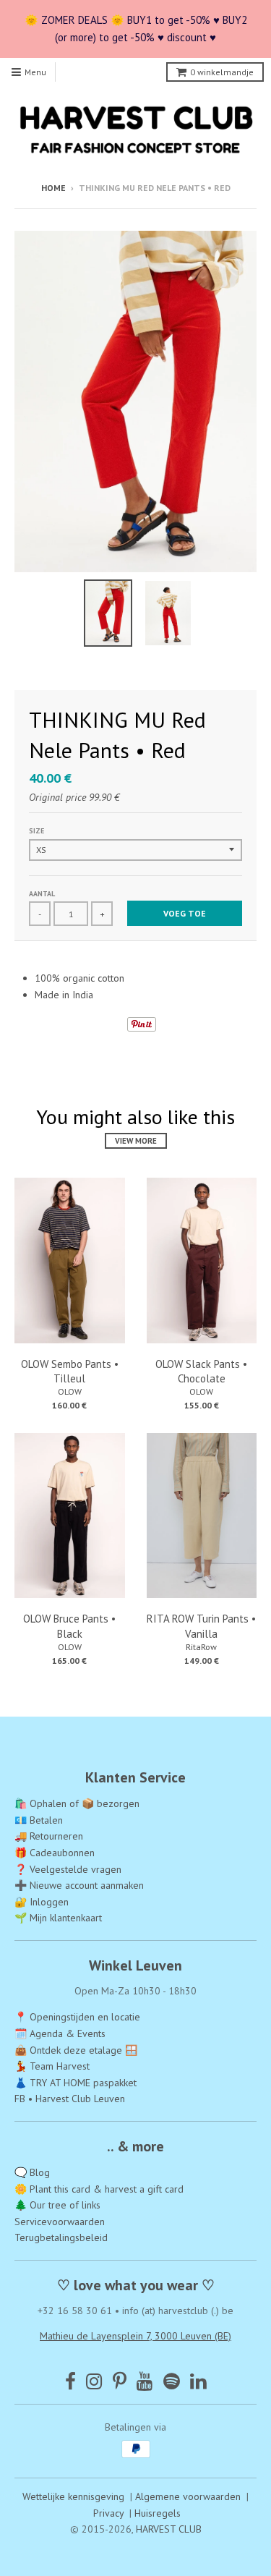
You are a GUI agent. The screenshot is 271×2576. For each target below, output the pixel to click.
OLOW (70, 1391)
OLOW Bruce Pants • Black (69, 1626)
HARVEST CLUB (169, 2529)
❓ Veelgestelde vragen (68, 1869)
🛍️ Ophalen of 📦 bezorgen (77, 1803)
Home (53, 188)
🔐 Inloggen (42, 1902)
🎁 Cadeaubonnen (55, 1853)
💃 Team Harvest (52, 2066)
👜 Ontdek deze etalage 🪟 (76, 2050)
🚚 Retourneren (49, 1836)
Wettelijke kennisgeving (73, 2496)
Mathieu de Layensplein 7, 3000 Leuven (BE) (135, 2336)
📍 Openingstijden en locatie (77, 2017)
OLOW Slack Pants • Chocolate (201, 1372)
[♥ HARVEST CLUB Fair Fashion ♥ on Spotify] (172, 2381)
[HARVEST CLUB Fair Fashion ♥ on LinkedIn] (198, 2381)
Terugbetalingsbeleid (61, 2237)
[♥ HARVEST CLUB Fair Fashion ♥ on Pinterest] (120, 2381)
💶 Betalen (39, 1820)
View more (136, 1141)
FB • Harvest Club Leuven (70, 2099)
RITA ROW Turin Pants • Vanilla (201, 1626)
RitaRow (201, 1647)
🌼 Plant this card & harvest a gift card (99, 2189)
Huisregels (158, 2513)
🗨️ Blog (32, 2172)
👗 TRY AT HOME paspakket (76, 2083)
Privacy (108, 2513)
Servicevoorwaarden (60, 2222)
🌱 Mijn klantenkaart (58, 1918)
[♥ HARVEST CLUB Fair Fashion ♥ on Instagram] (94, 2381)
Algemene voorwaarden (188, 2496)
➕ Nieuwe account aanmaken (79, 1885)
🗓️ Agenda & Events (60, 2033)
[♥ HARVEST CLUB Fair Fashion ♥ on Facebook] (70, 2381)
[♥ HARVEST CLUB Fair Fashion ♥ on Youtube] (145, 2381)
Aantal (42, 894)
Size (36, 831)
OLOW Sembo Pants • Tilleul (70, 1372)
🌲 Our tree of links (57, 2205)
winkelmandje (222, 72)
